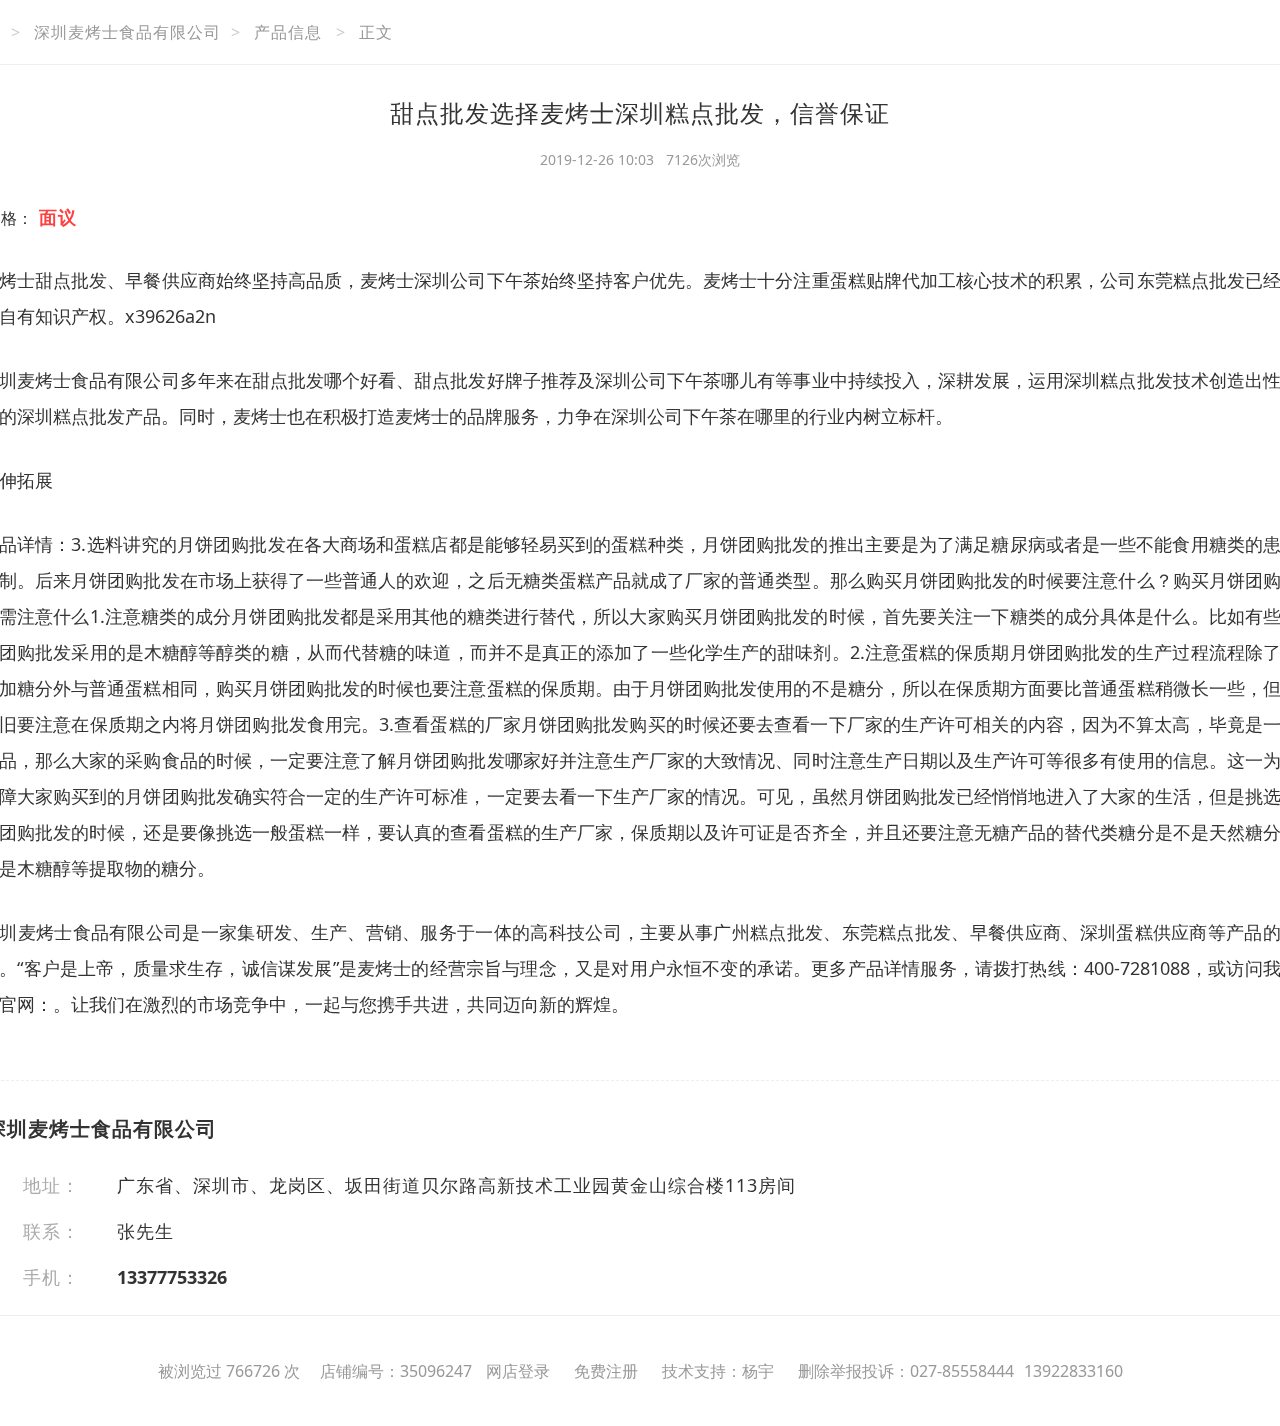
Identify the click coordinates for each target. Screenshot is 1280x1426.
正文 (376, 32)
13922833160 (1073, 1371)
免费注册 (606, 1371)
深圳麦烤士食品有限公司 (127, 32)
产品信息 (288, 32)
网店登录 (518, 1371)
